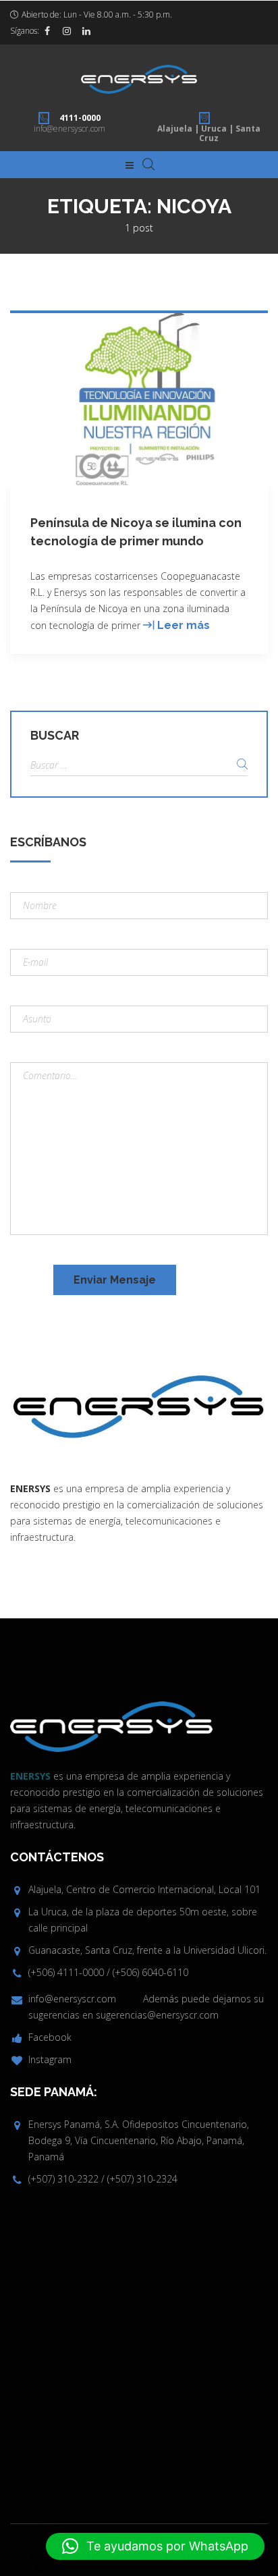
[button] (155, 2546)
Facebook (50, 2037)
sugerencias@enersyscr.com (157, 2015)
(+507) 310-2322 (63, 2179)
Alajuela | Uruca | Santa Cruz (209, 133)
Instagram (50, 2059)
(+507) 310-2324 (142, 2179)
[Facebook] (47, 31)
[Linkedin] (86, 31)
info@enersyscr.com (69, 129)
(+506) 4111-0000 (66, 1972)
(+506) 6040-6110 (150, 1972)
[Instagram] (67, 31)
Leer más (184, 625)
